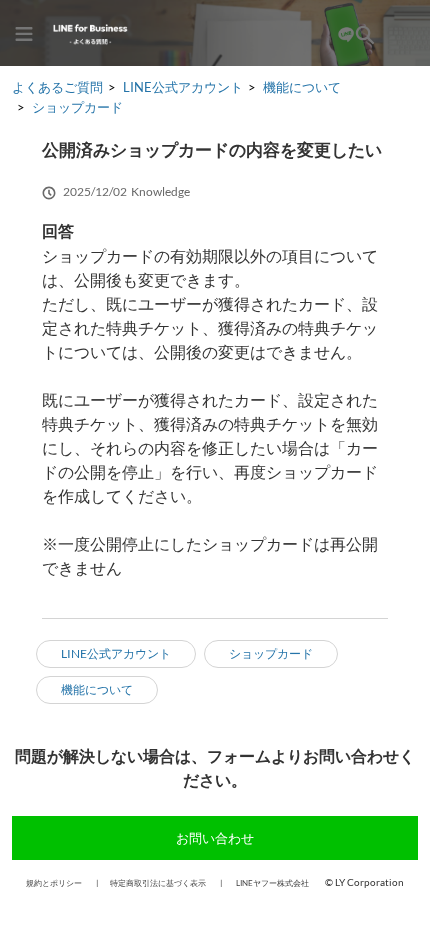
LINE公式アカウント (183, 87)
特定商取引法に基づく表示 (158, 883)
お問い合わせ (215, 838)
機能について (302, 87)
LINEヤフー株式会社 (272, 883)
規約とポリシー (54, 883)
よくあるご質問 (57, 87)
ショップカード (77, 107)
